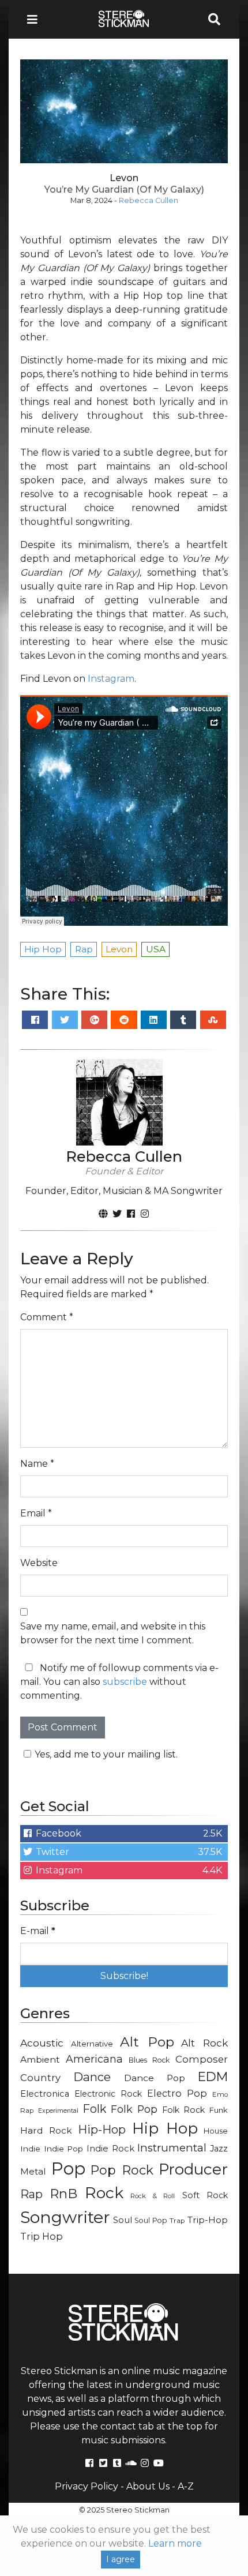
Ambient (40, 2059)
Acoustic (42, 2043)
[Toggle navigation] (36, 19)
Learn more (175, 2543)
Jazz (219, 2149)
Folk (94, 2109)
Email (36, 1513)
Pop (68, 2168)
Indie (30, 2149)
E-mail (38, 1931)
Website (39, 1563)
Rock (104, 2193)
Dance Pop (155, 2078)
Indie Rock (110, 2149)
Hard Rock (46, 2130)
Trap (177, 2221)
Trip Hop (42, 2236)
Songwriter (65, 2217)
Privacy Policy (87, 2486)
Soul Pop (151, 2220)
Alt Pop (147, 2042)
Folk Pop (134, 2109)
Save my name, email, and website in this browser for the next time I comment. (113, 1633)
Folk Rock (184, 2110)
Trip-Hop (208, 2220)
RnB (63, 2194)
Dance (92, 2077)
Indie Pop (64, 2149)
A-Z (186, 2486)
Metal (33, 2171)
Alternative (92, 2044)
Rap (31, 2194)
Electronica (45, 2094)
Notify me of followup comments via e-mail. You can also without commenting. (119, 1682)
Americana (94, 2059)
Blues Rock (149, 2060)
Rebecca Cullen (149, 200)
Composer (202, 2059)
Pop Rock (122, 2170)
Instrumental (172, 2148)
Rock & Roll (153, 2196)
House (216, 2131)
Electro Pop (177, 2093)
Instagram (111, 679)
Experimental (58, 2111)
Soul (123, 2220)
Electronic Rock (108, 2094)
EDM (213, 2076)
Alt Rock (204, 2043)
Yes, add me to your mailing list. (106, 1754)
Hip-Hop (102, 2129)
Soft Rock (205, 2195)
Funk (219, 2110)
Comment (47, 1317)
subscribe (125, 1682)
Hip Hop (165, 2128)
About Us (148, 2486)
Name (37, 1464)
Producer (193, 2169)
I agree (121, 2559)
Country (40, 2078)
